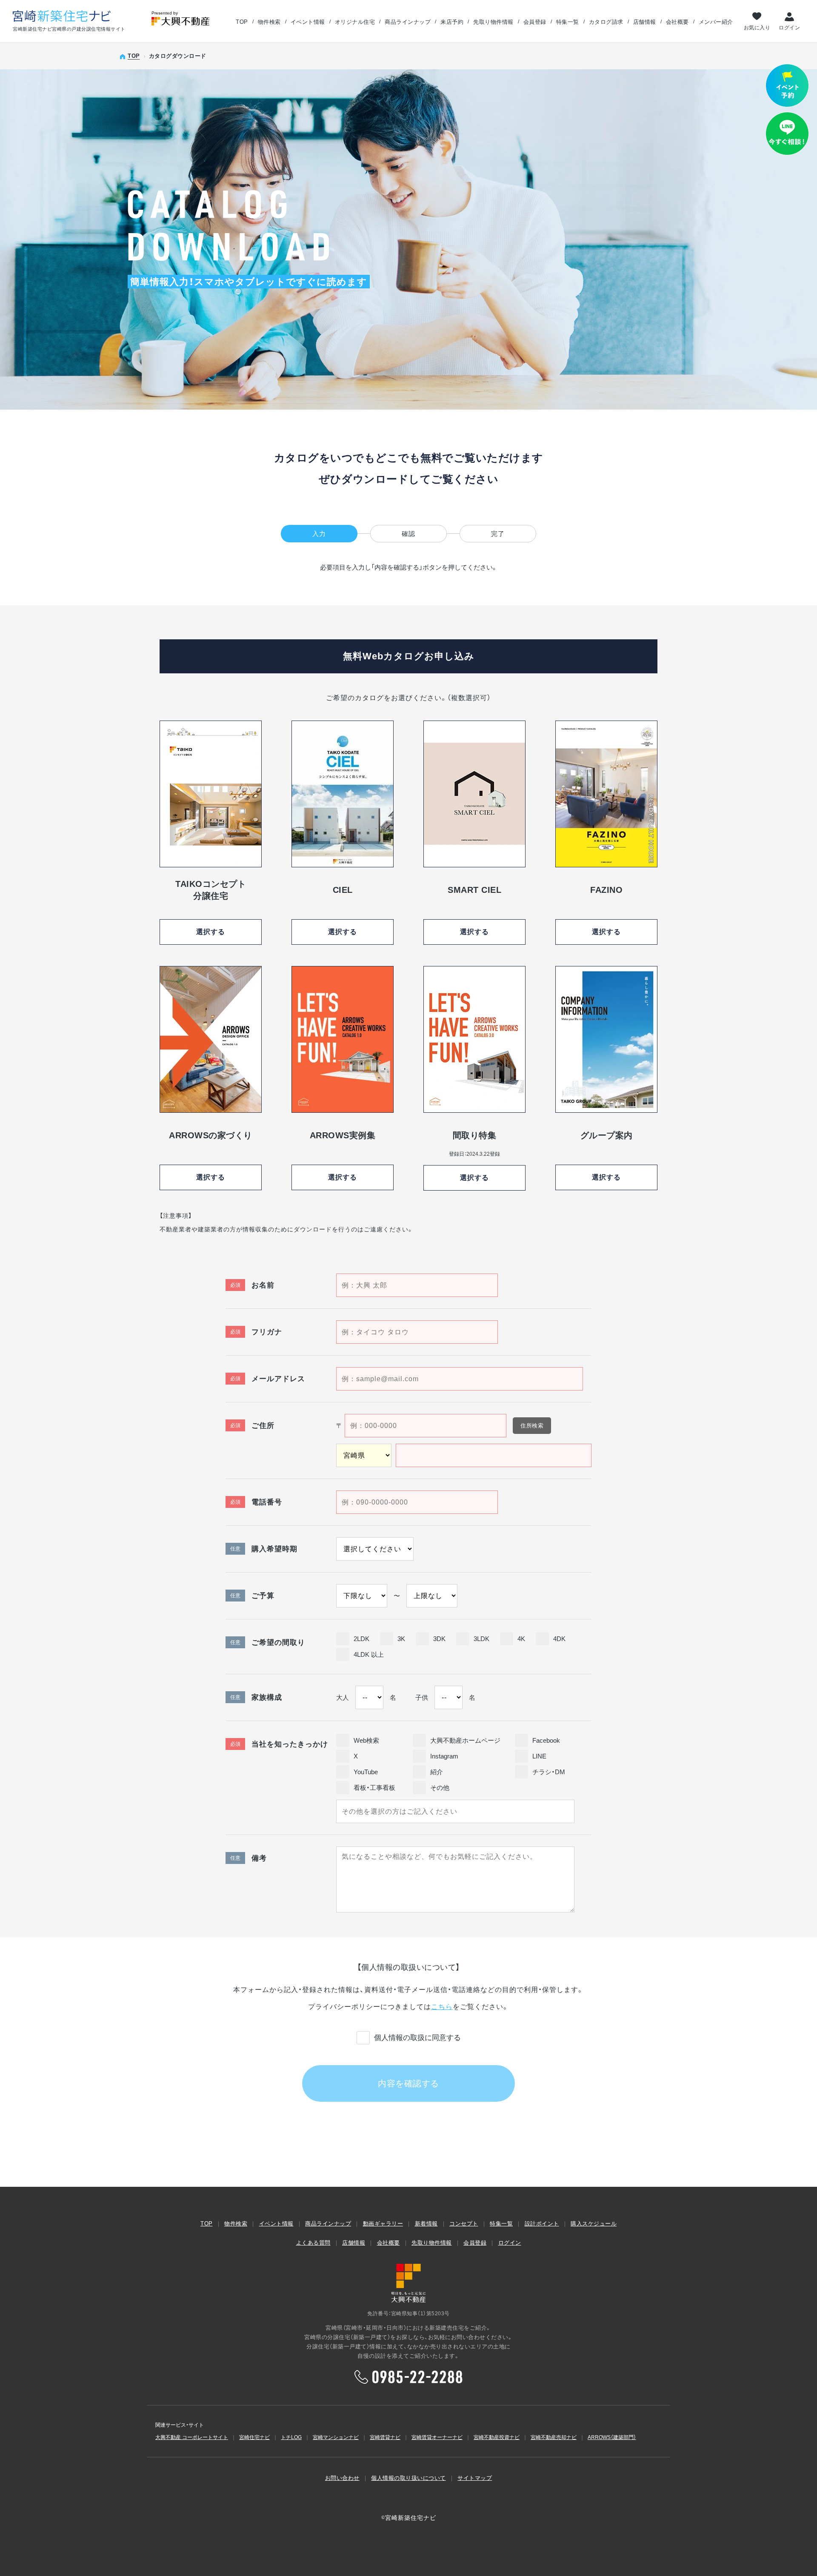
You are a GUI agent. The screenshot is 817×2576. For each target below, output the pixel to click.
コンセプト (464, 2224)
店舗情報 (645, 22)
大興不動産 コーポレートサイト (192, 2437)
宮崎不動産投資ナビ (497, 2437)
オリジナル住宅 (355, 22)
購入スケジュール (594, 2224)
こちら (442, 2007)
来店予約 (452, 22)
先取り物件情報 (493, 22)
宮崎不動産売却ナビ (554, 2437)
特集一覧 (568, 22)
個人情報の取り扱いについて (408, 2478)
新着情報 (426, 2224)
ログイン (789, 27)
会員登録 (535, 22)
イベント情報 (308, 22)
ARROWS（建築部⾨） (612, 2437)
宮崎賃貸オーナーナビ (437, 2437)
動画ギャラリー (383, 2224)
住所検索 (532, 1426)
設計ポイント (542, 2224)
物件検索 (269, 22)
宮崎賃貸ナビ (385, 2437)
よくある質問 (313, 2243)
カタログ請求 (606, 22)
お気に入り (757, 27)
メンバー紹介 (716, 22)
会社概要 (677, 22)
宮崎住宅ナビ (254, 2437)
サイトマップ (475, 2478)
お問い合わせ (342, 2478)
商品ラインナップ (408, 22)
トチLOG (291, 2437)
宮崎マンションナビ (336, 2437)
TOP (242, 22)
